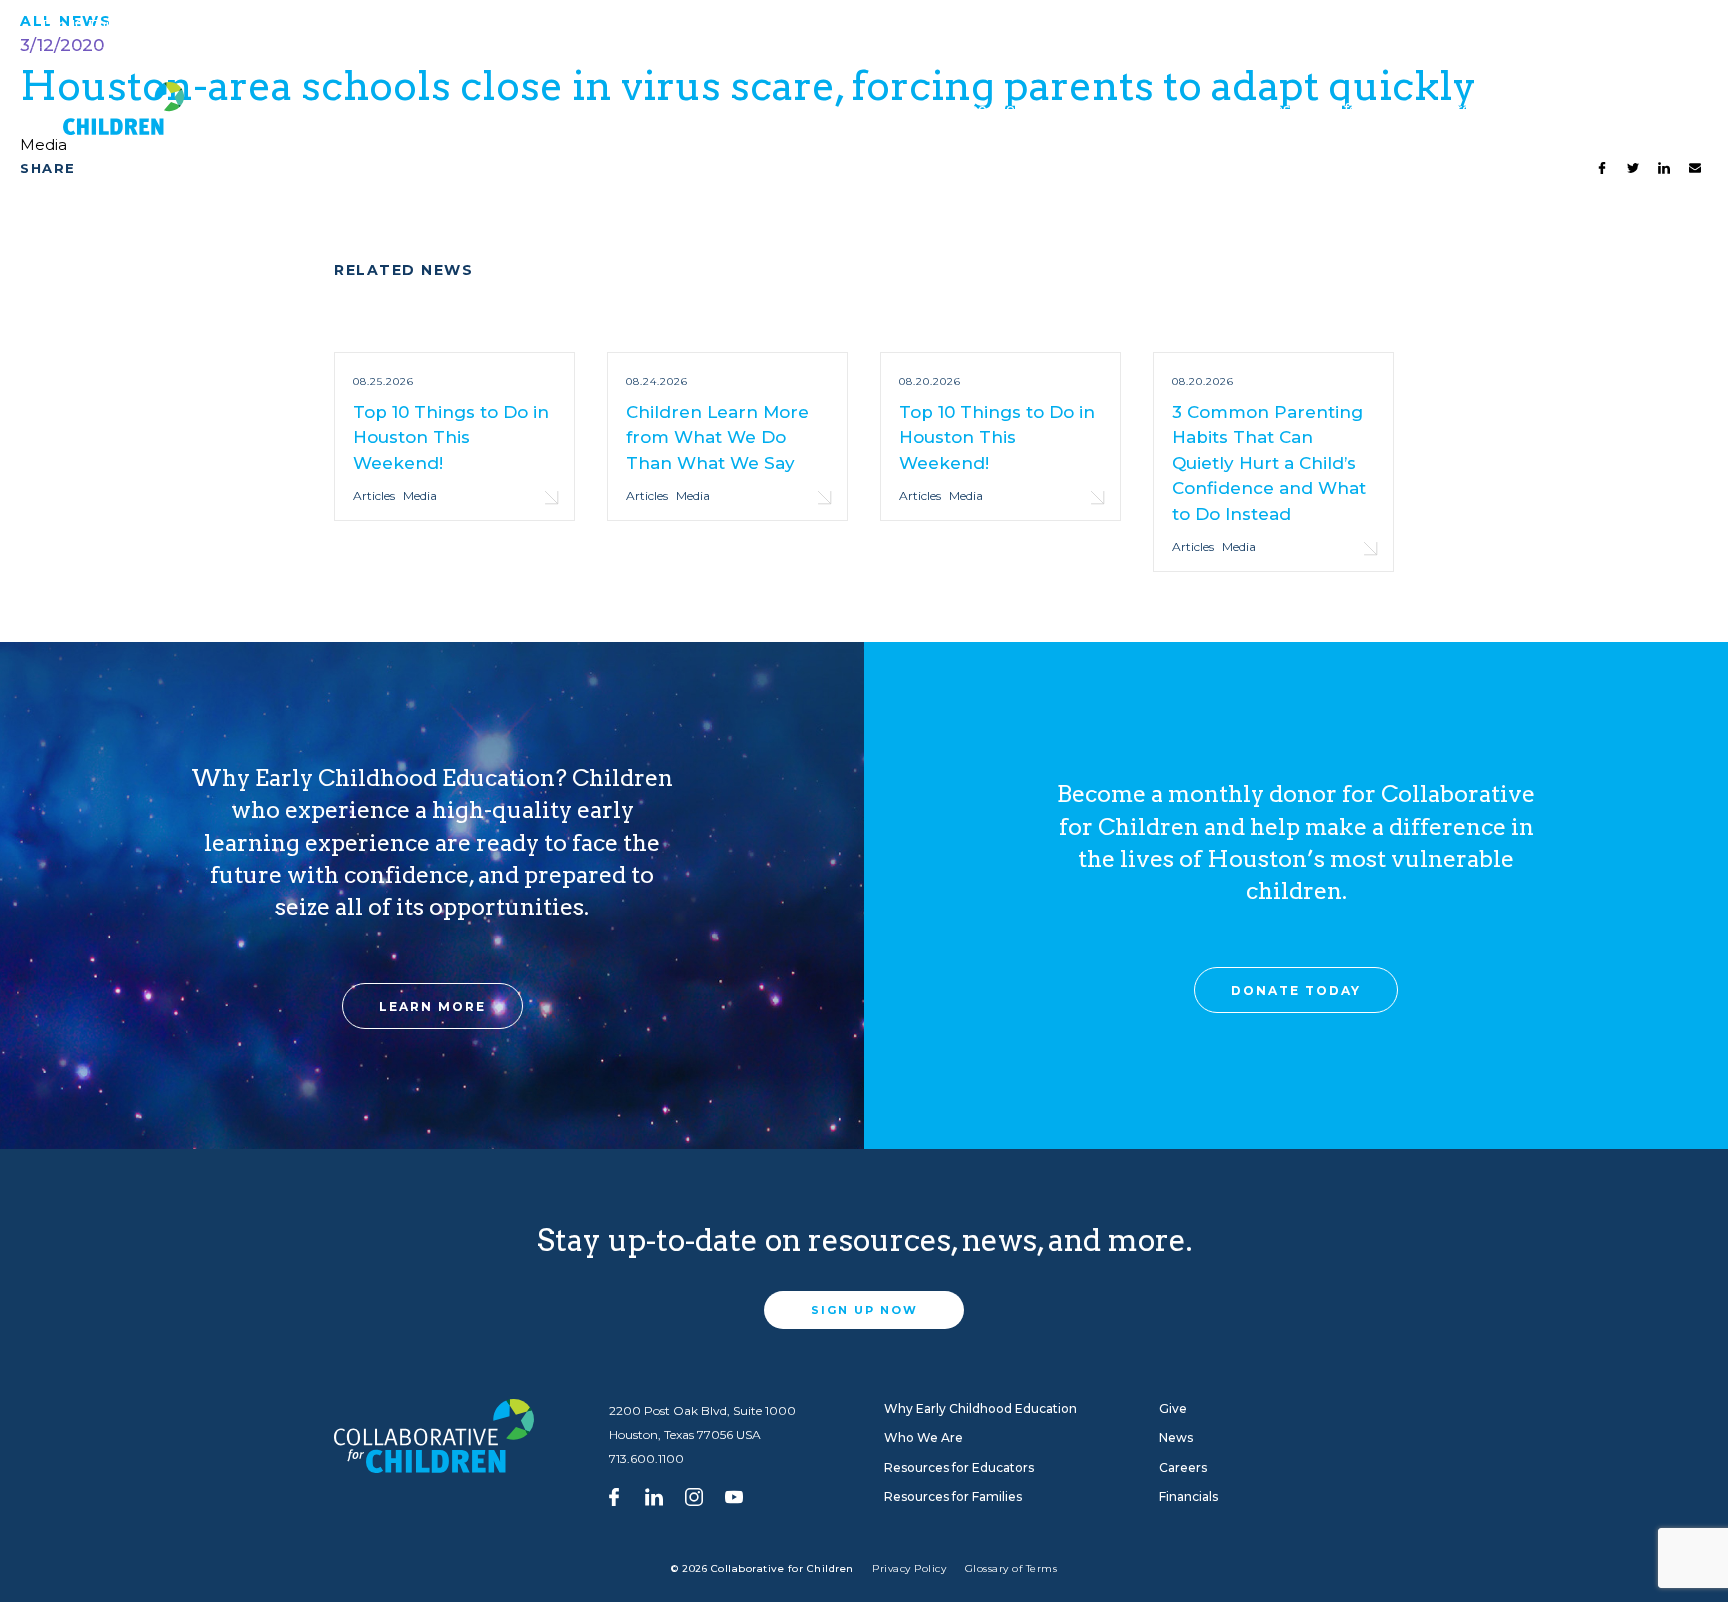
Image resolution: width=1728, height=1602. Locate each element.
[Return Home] (112, 117)
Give (1650, 109)
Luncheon (241, 109)
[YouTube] (734, 1495)
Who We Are (983, 116)
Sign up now (864, 1310)
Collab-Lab (633, 116)
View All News (418, 25)
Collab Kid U (354, 116)
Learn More (432, 1006)
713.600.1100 (646, 1458)
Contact (1497, 25)
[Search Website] (1668, 24)
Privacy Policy (909, 1568)
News (1176, 1437)
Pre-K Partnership (1489, 116)
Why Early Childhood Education (788, 116)
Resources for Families (1313, 116)
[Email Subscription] (1627, 24)
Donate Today (1296, 990)
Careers (1420, 25)
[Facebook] (614, 1495)
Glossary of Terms (1011, 1568)
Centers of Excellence (470, 116)
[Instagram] (694, 1495)
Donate (1570, 25)
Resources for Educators (1119, 116)
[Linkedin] (654, 1495)
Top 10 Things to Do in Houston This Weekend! (199, 24)
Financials (1188, 1496)
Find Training (1198, 25)
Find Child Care (1318, 25)
